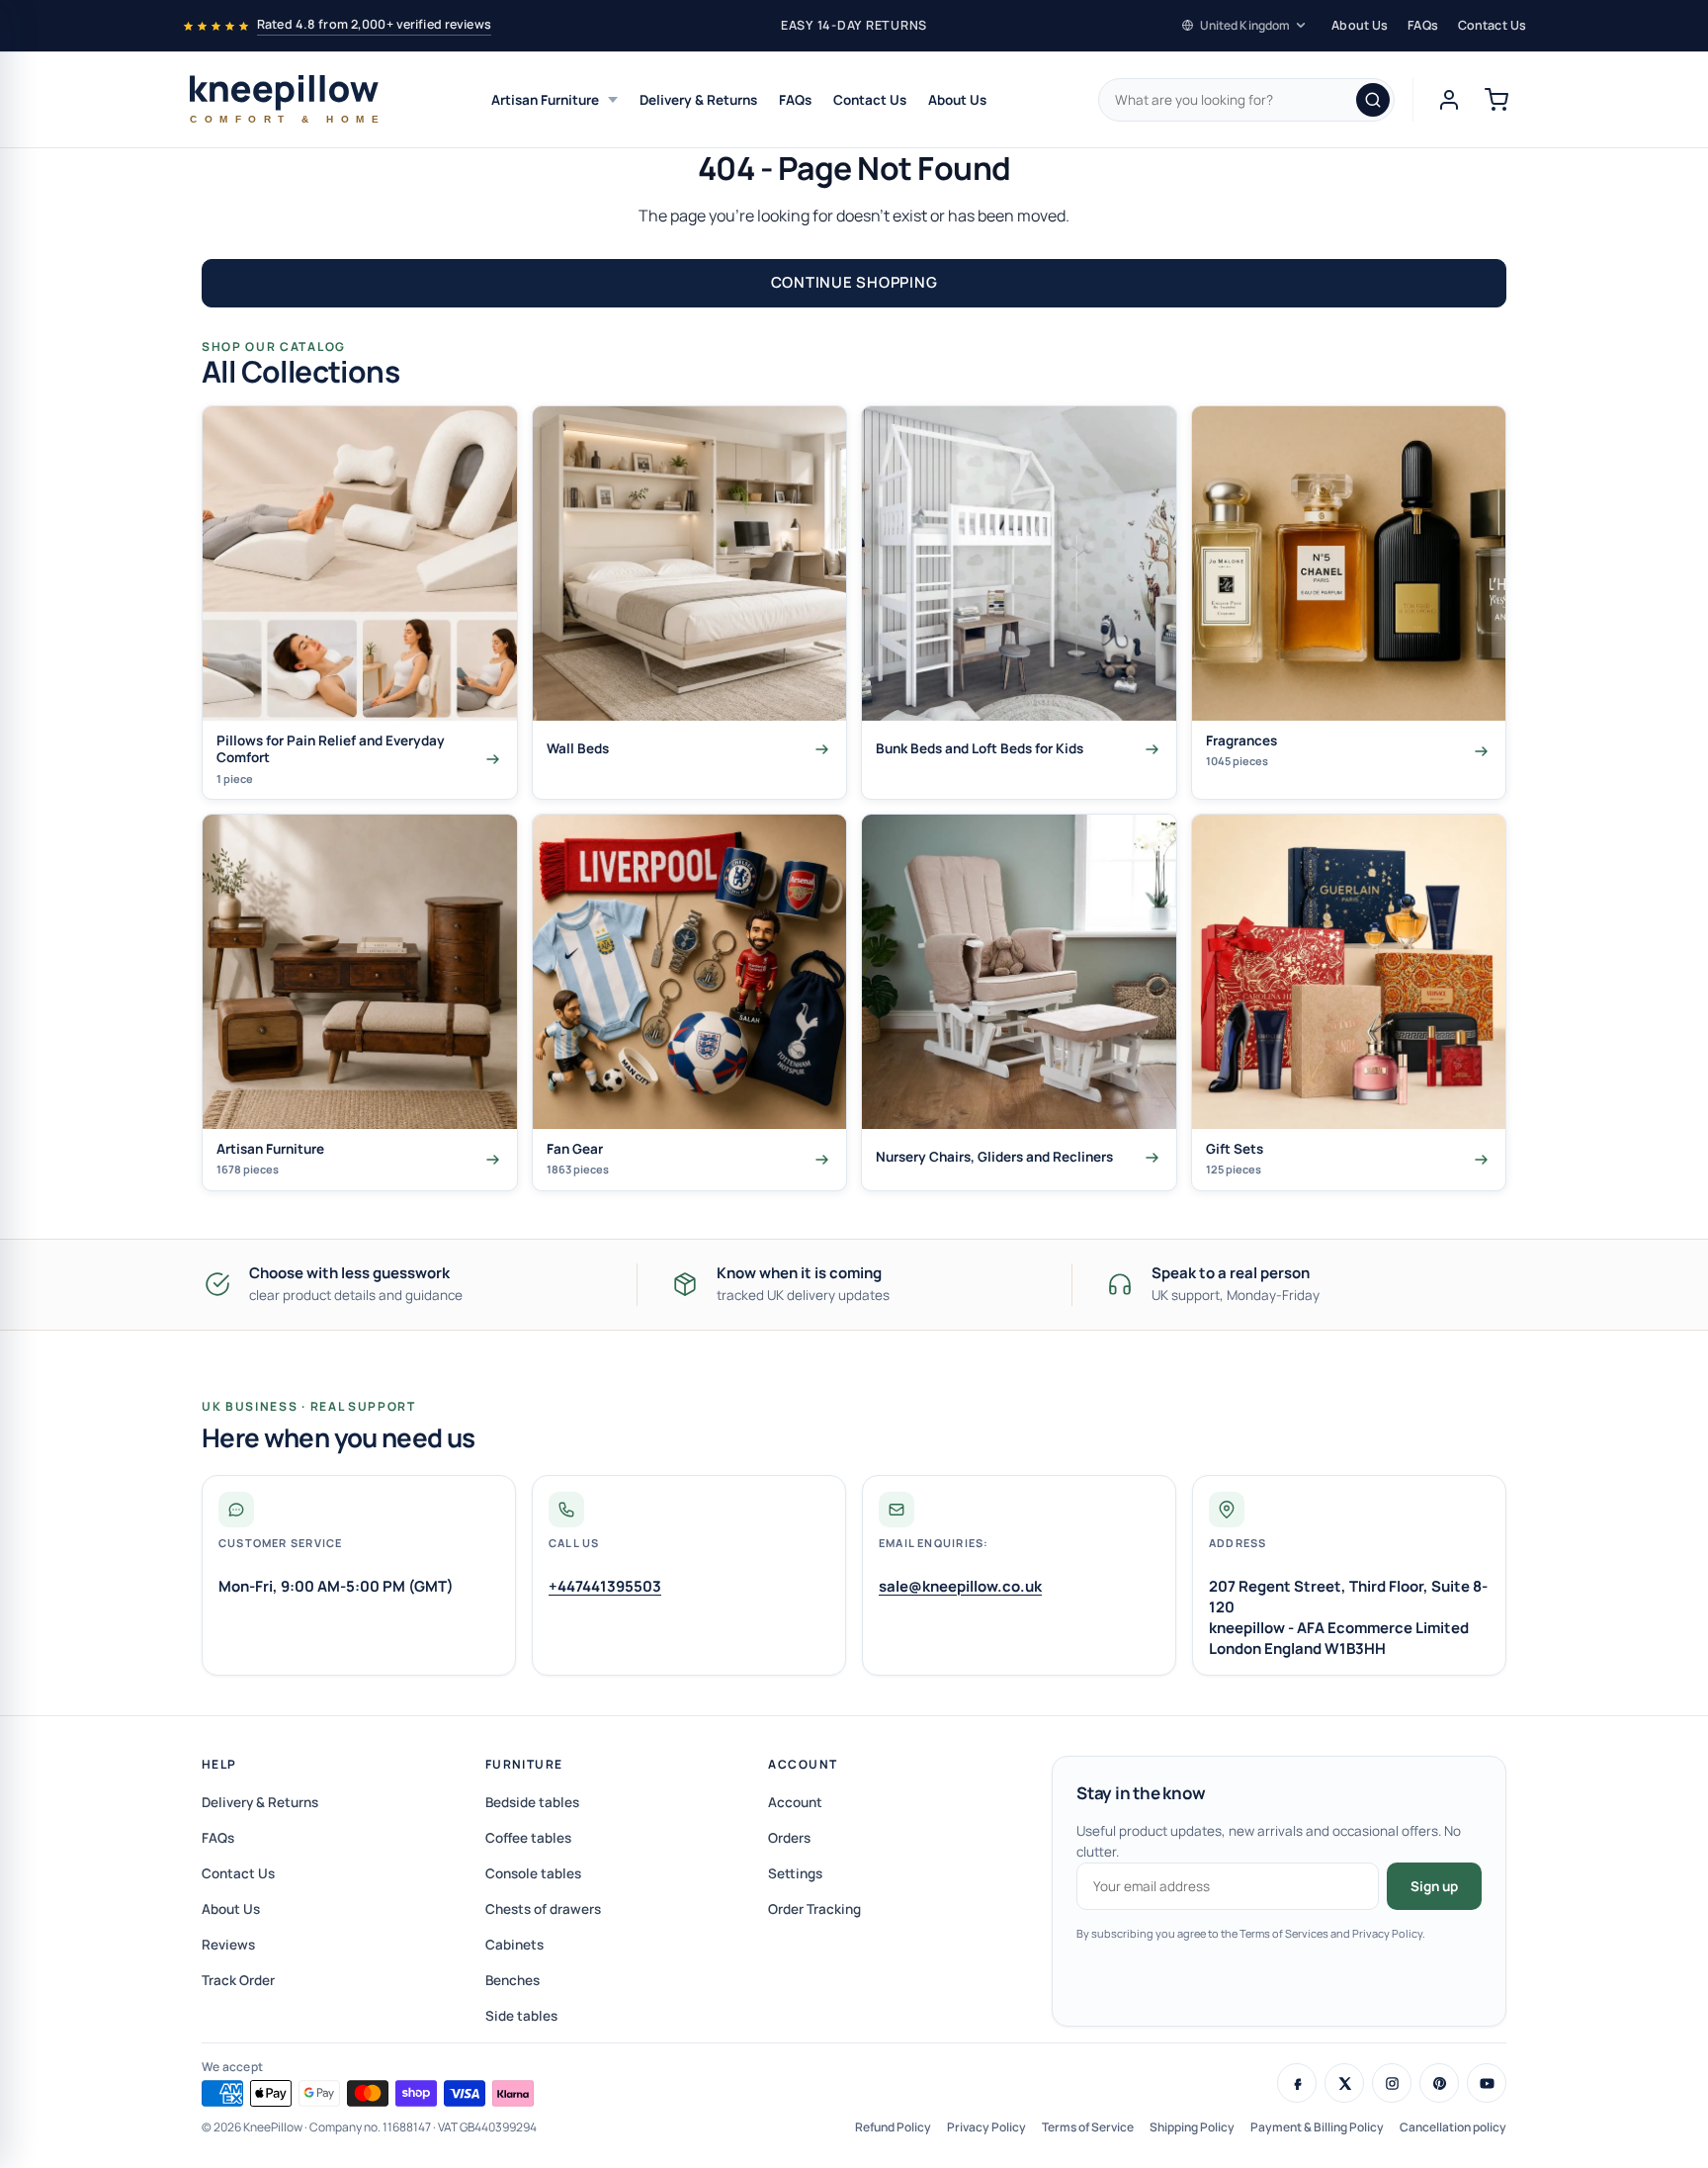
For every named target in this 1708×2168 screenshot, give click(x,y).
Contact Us (1492, 25)
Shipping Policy (1192, 2127)
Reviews (228, 1945)
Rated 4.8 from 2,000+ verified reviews (374, 24)
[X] (1344, 2083)
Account (803, 1764)
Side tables (521, 2016)
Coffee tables (528, 1838)
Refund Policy (893, 2127)
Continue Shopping (854, 282)
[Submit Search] (1373, 100)
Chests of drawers (543, 1909)
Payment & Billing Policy (1317, 2127)
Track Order (238, 1980)
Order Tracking (814, 1909)
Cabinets (514, 1945)
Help (219, 1764)
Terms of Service (1088, 2127)
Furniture (524, 1764)
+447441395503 (605, 1586)
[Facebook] (1297, 2083)
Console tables (533, 1873)
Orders (789, 1838)
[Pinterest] (1439, 2083)
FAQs (1423, 25)
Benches (512, 1980)
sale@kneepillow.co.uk (960, 1586)
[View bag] (1496, 100)
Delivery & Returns (698, 100)
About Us (1360, 25)
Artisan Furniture (545, 100)
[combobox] (1246, 100)
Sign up (1434, 1886)
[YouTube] (1487, 2083)
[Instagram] (1392, 2083)
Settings (795, 1873)
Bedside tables (532, 1802)
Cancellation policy (1453, 2127)
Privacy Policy (986, 2127)
